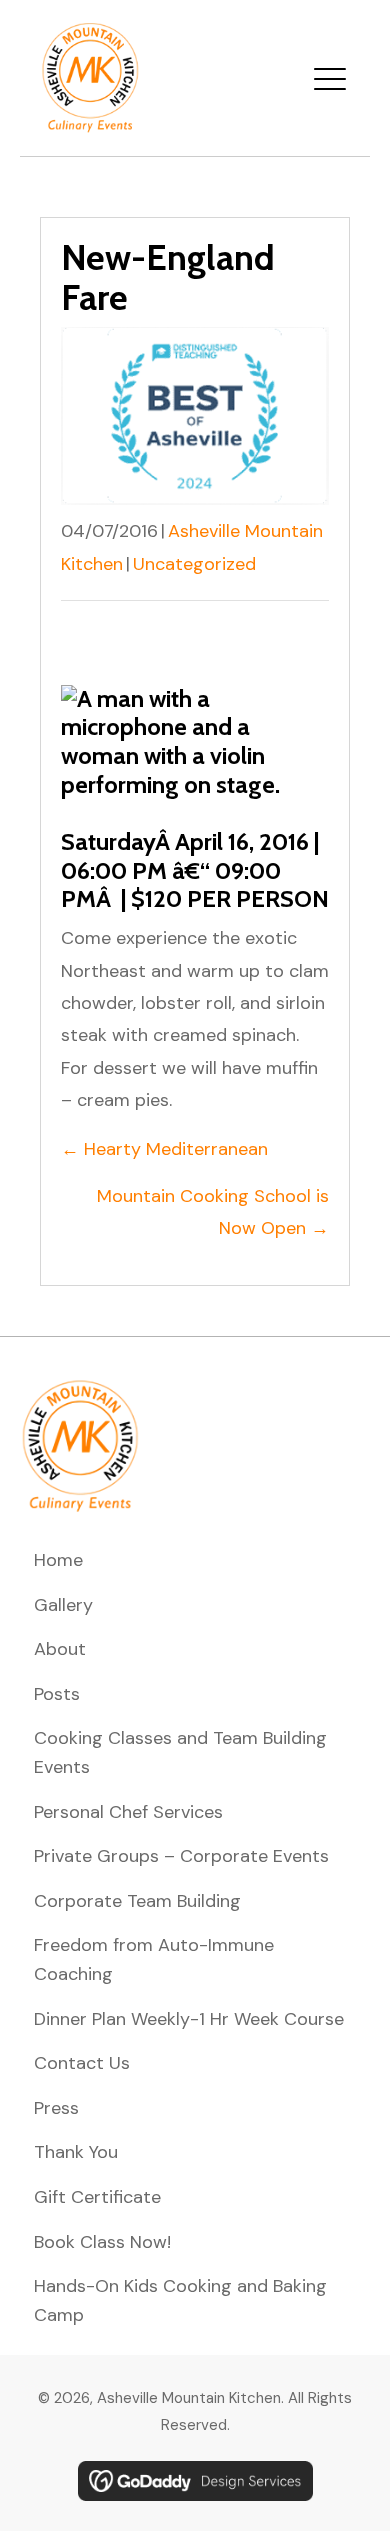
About (60, 1649)
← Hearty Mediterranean (164, 1149)
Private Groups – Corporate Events (181, 1856)
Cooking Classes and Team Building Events (180, 1752)
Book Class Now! (102, 2242)
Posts (57, 1694)
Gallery (63, 1605)
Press (56, 2108)
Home (58, 1560)
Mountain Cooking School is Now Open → (213, 1212)
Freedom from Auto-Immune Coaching (154, 1959)
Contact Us (82, 2063)
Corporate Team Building (137, 1901)
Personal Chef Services (128, 1812)
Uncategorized (194, 564)
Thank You (76, 2152)
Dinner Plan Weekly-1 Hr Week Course (189, 2019)
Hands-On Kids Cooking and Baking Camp (180, 2300)
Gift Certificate (97, 2197)
